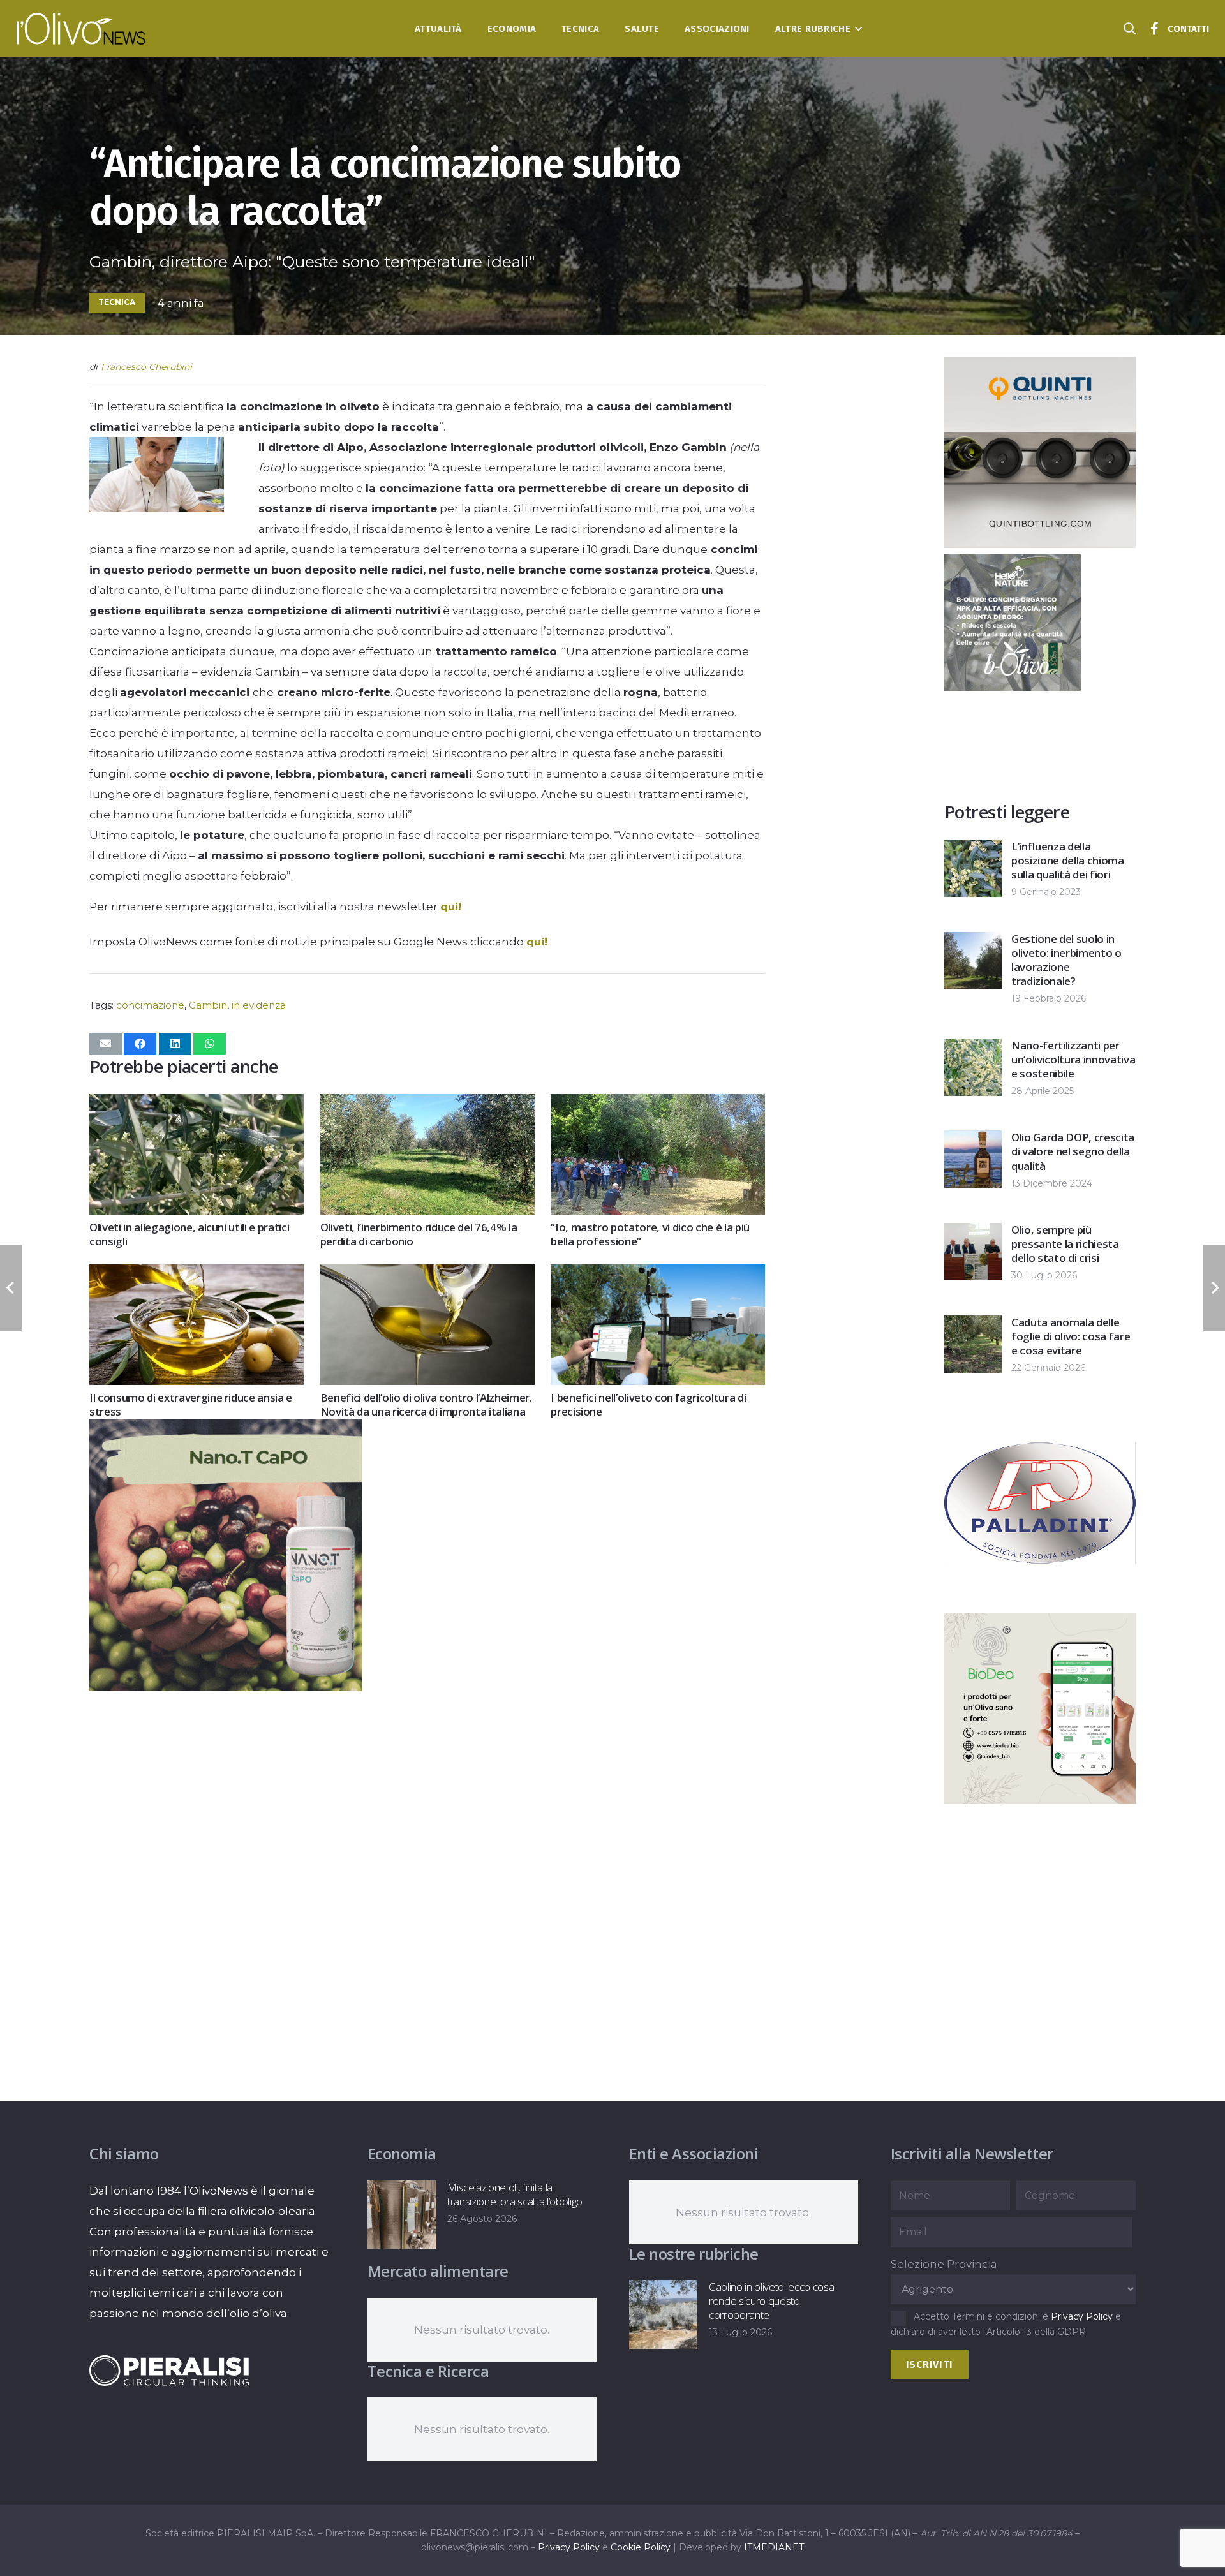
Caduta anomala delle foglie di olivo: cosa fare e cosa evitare (1071, 1336)
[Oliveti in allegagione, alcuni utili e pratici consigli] (197, 1104)
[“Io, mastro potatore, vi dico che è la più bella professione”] (658, 1104)
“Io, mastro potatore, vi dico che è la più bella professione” (650, 1234)
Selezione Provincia (944, 2264)
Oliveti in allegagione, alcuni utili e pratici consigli (189, 1234)
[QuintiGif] (1040, 544)
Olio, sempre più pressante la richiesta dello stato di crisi (1065, 1244)
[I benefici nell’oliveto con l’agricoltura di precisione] (658, 1275)
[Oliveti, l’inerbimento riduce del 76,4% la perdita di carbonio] (427, 1104)
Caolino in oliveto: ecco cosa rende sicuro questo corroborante (771, 2301)
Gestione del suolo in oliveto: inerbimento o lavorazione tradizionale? (1066, 960)
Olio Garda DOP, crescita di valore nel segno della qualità (1073, 1151)
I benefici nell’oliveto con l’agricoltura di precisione (648, 1404)
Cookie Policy (641, 2547)
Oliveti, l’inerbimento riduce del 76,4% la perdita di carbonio (419, 1234)
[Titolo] (1155, 29)
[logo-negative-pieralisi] (169, 2371)
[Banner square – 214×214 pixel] (1013, 687)
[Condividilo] (140, 1044)
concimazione (150, 1005)
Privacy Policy (1082, 2316)
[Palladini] (1040, 1595)
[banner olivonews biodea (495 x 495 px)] (1040, 1800)
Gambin (208, 1005)
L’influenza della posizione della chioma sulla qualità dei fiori (1068, 860)
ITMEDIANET (774, 2547)
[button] (857, 29)
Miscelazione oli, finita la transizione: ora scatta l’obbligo (515, 2194)
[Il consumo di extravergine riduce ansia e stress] (197, 1275)
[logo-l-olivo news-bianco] (81, 29)
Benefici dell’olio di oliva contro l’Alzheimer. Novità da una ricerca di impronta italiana (426, 1404)
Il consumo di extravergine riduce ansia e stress (191, 1404)
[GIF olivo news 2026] (226, 1687)
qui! (451, 907)
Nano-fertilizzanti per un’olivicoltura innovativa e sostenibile (1073, 1059)
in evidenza (259, 1005)
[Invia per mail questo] (106, 1044)
